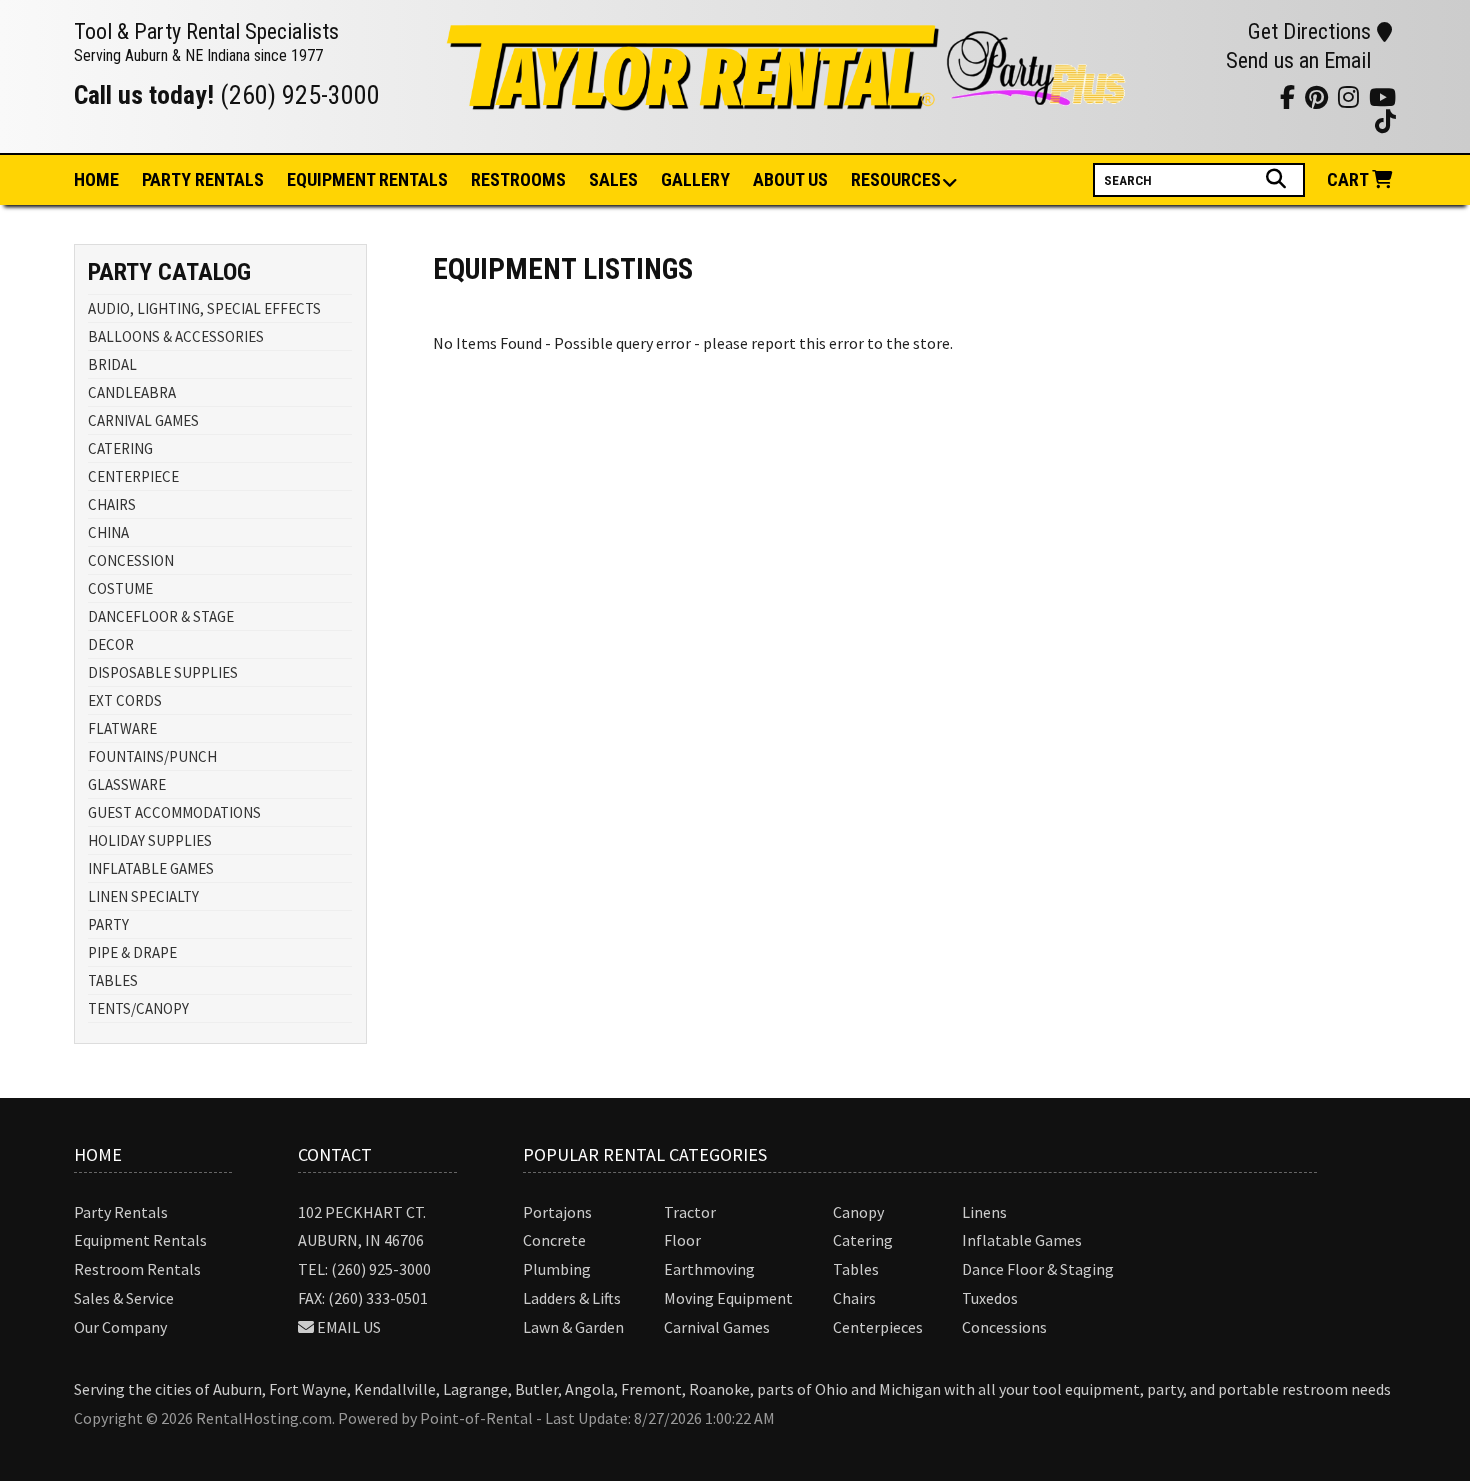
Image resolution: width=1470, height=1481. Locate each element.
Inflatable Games (1022, 1240)
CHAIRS (112, 504)
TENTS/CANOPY (138, 1008)
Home (96, 179)
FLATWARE (122, 728)
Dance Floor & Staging (1038, 1269)
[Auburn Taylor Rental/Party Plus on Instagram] (1182, 96)
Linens (984, 1212)
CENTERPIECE (133, 476)
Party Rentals (121, 1212)
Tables (856, 1269)
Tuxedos (990, 1298)
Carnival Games (717, 1327)
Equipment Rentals (140, 1240)
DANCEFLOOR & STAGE (161, 616)
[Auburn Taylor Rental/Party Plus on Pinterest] (1207, 96)
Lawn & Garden (573, 1327)
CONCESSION (131, 560)
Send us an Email (1298, 60)
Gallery (695, 179)
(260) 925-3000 (300, 95)
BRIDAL (112, 364)
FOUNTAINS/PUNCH (152, 756)
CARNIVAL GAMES (143, 420)
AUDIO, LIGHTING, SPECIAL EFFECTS (204, 308)
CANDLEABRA (132, 392)
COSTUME (120, 588)
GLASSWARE (127, 784)
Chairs (854, 1298)
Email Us (349, 1327)
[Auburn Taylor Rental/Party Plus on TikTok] (1257, 96)
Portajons (557, 1212)
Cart (1349, 179)
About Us (790, 179)
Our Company (120, 1327)
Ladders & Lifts (572, 1298)
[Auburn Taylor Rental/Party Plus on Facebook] (1232, 96)
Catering (863, 1240)
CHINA (108, 532)
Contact (335, 1154)
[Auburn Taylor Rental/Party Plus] (788, 99)
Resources (896, 179)
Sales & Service (124, 1298)
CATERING (120, 448)
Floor (682, 1240)
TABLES (113, 980)
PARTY (108, 924)
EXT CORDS (125, 700)
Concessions (1004, 1327)
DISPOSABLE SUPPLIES (163, 672)
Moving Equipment (728, 1298)
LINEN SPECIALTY (143, 896)
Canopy (858, 1212)
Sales (613, 179)
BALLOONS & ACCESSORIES (176, 336)
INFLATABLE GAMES (151, 868)
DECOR (111, 644)
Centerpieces (878, 1327)
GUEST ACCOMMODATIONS (174, 812)
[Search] (1278, 179)
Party (203, 179)
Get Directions (1309, 31)
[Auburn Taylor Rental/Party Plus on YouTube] (1157, 96)
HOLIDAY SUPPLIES (150, 840)
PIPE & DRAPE (132, 952)
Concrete (554, 1240)
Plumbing (557, 1269)
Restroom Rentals (137, 1269)
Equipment (367, 179)
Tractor (690, 1212)
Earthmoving (709, 1269)
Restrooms (518, 179)
